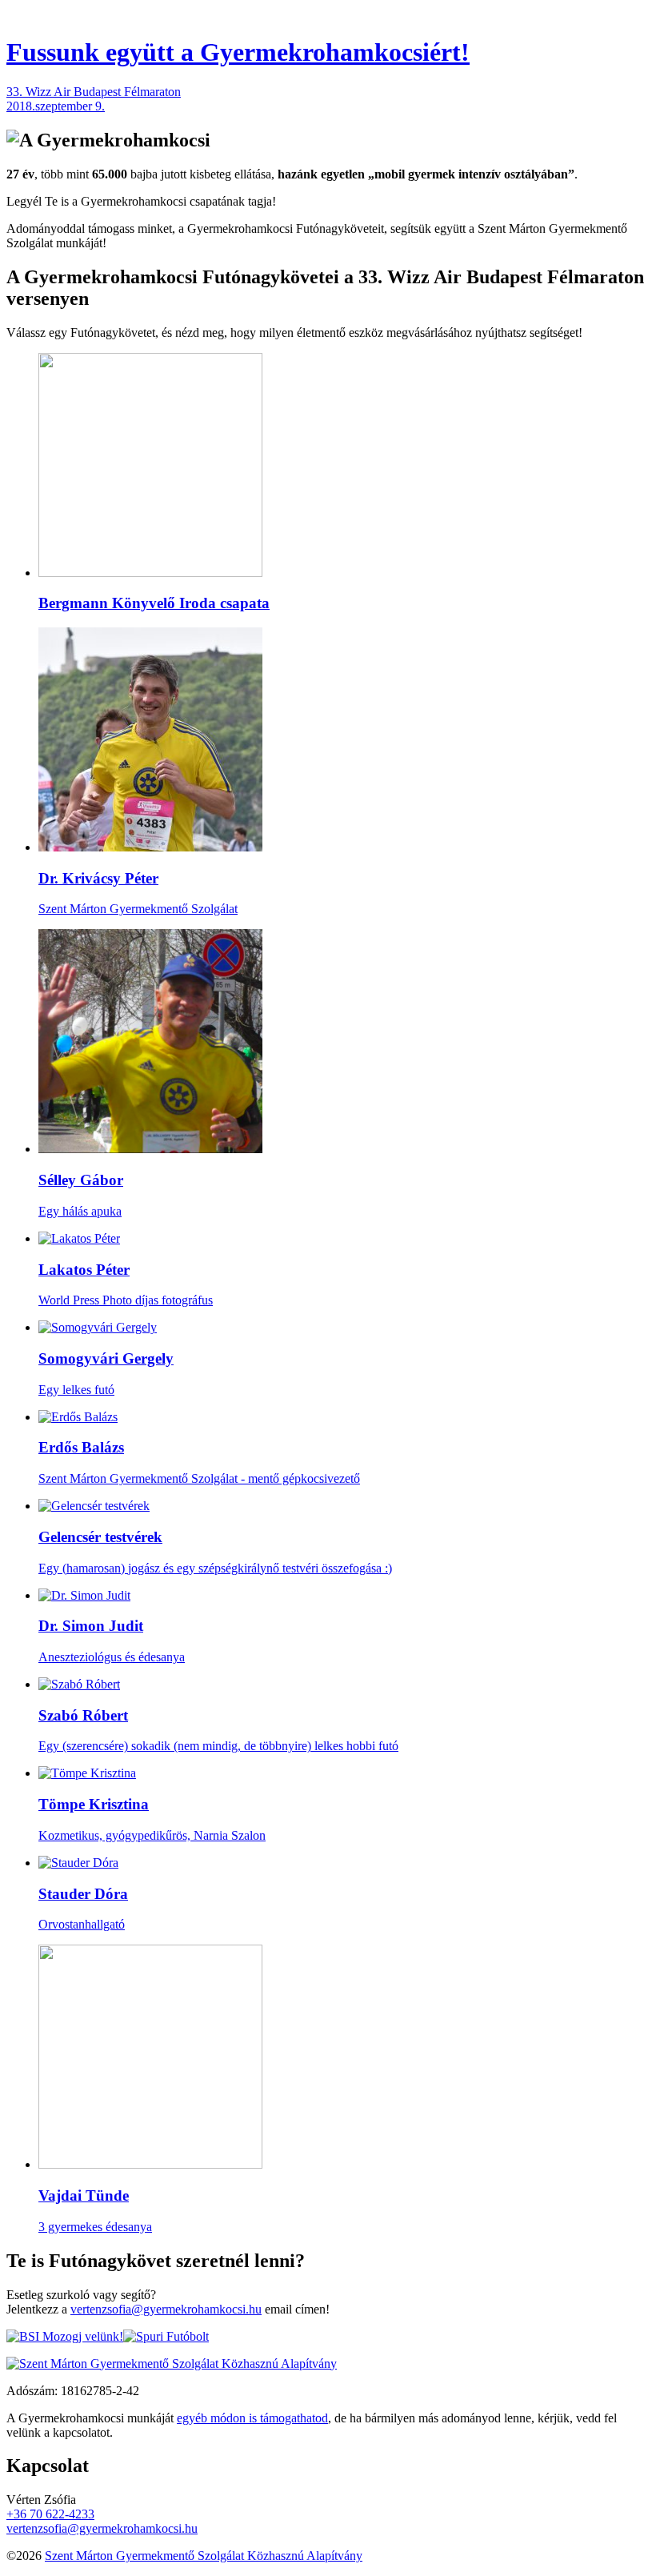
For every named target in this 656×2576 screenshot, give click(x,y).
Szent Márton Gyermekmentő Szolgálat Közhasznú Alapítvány (204, 2556)
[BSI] (65, 2336)
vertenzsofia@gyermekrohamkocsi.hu (166, 2309)
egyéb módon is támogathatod (252, 2418)
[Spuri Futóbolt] (166, 2336)
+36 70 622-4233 (50, 2514)
